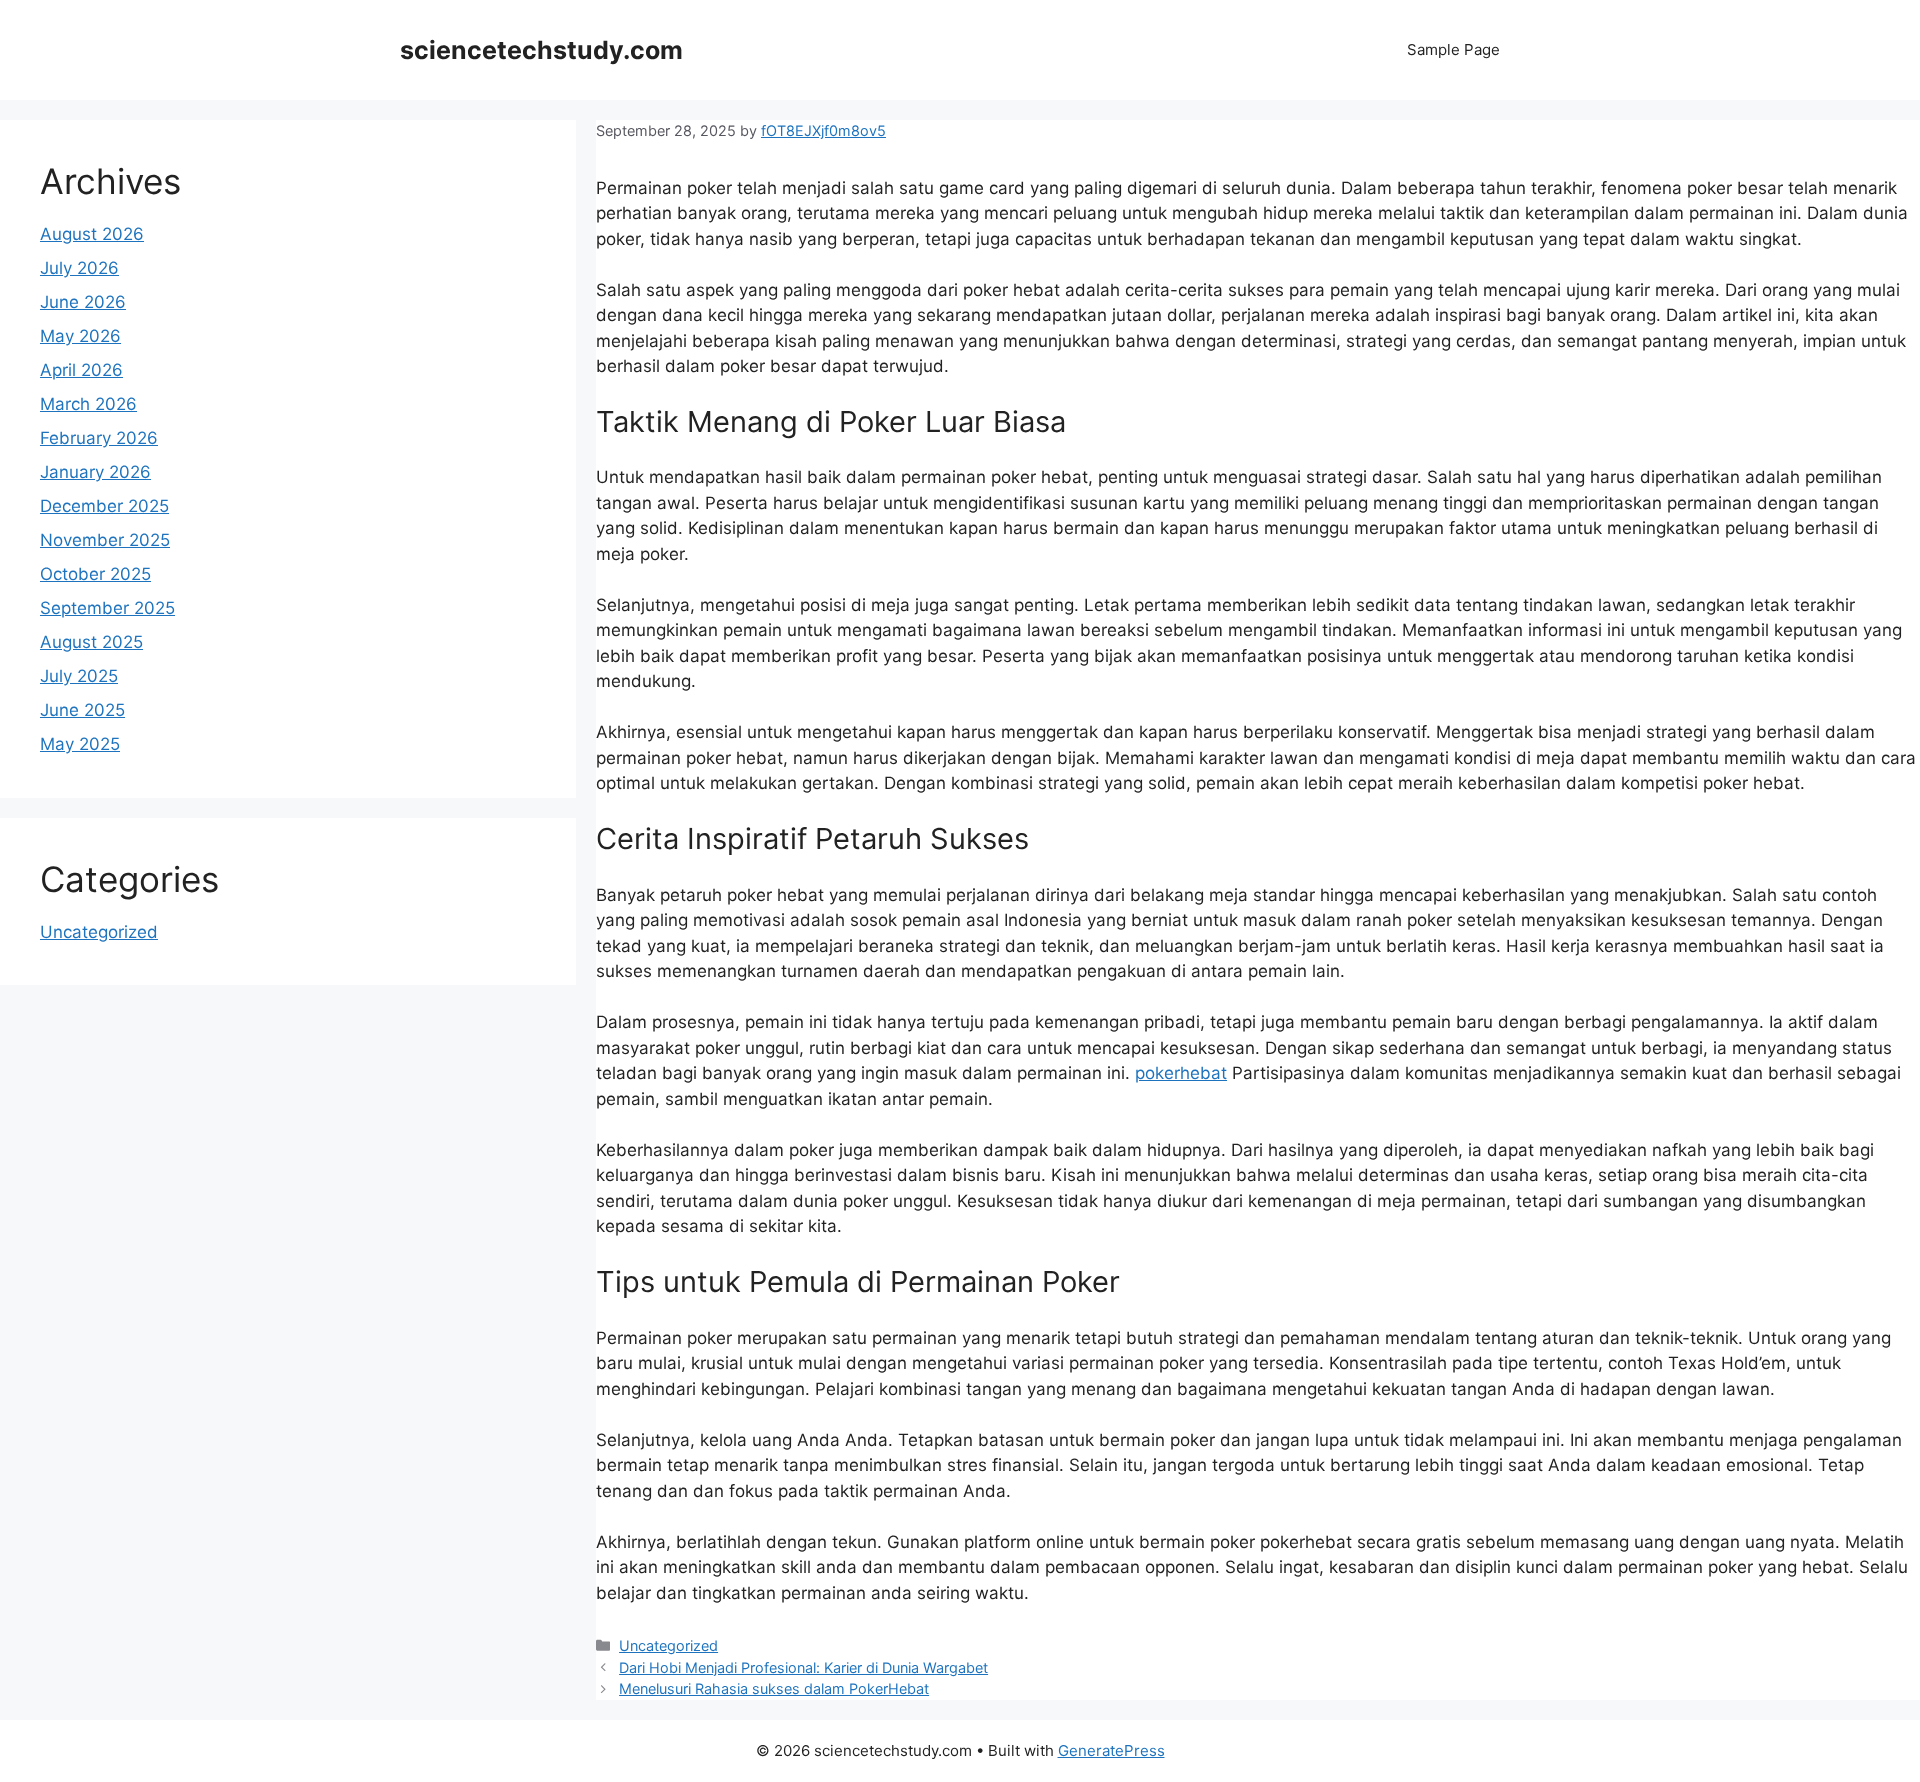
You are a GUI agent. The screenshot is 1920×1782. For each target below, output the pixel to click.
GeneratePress (1111, 1750)
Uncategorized (668, 1645)
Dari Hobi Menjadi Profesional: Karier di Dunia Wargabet (803, 1667)
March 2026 (88, 404)
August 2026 (92, 234)
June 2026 (83, 302)
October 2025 (95, 574)
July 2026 (79, 268)
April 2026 (81, 370)
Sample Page (1453, 49)
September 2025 (107, 608)
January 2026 (95, 472)
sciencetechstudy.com (541, 50)
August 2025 (91, 642)
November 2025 (105, 540)
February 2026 (99, 438)
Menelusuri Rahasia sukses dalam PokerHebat (774, 1688)
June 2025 (82, 710)
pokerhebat (1181, 1073)
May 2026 (80, 336)
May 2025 (80, 744)
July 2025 (79, 676)
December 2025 (104, 506)
